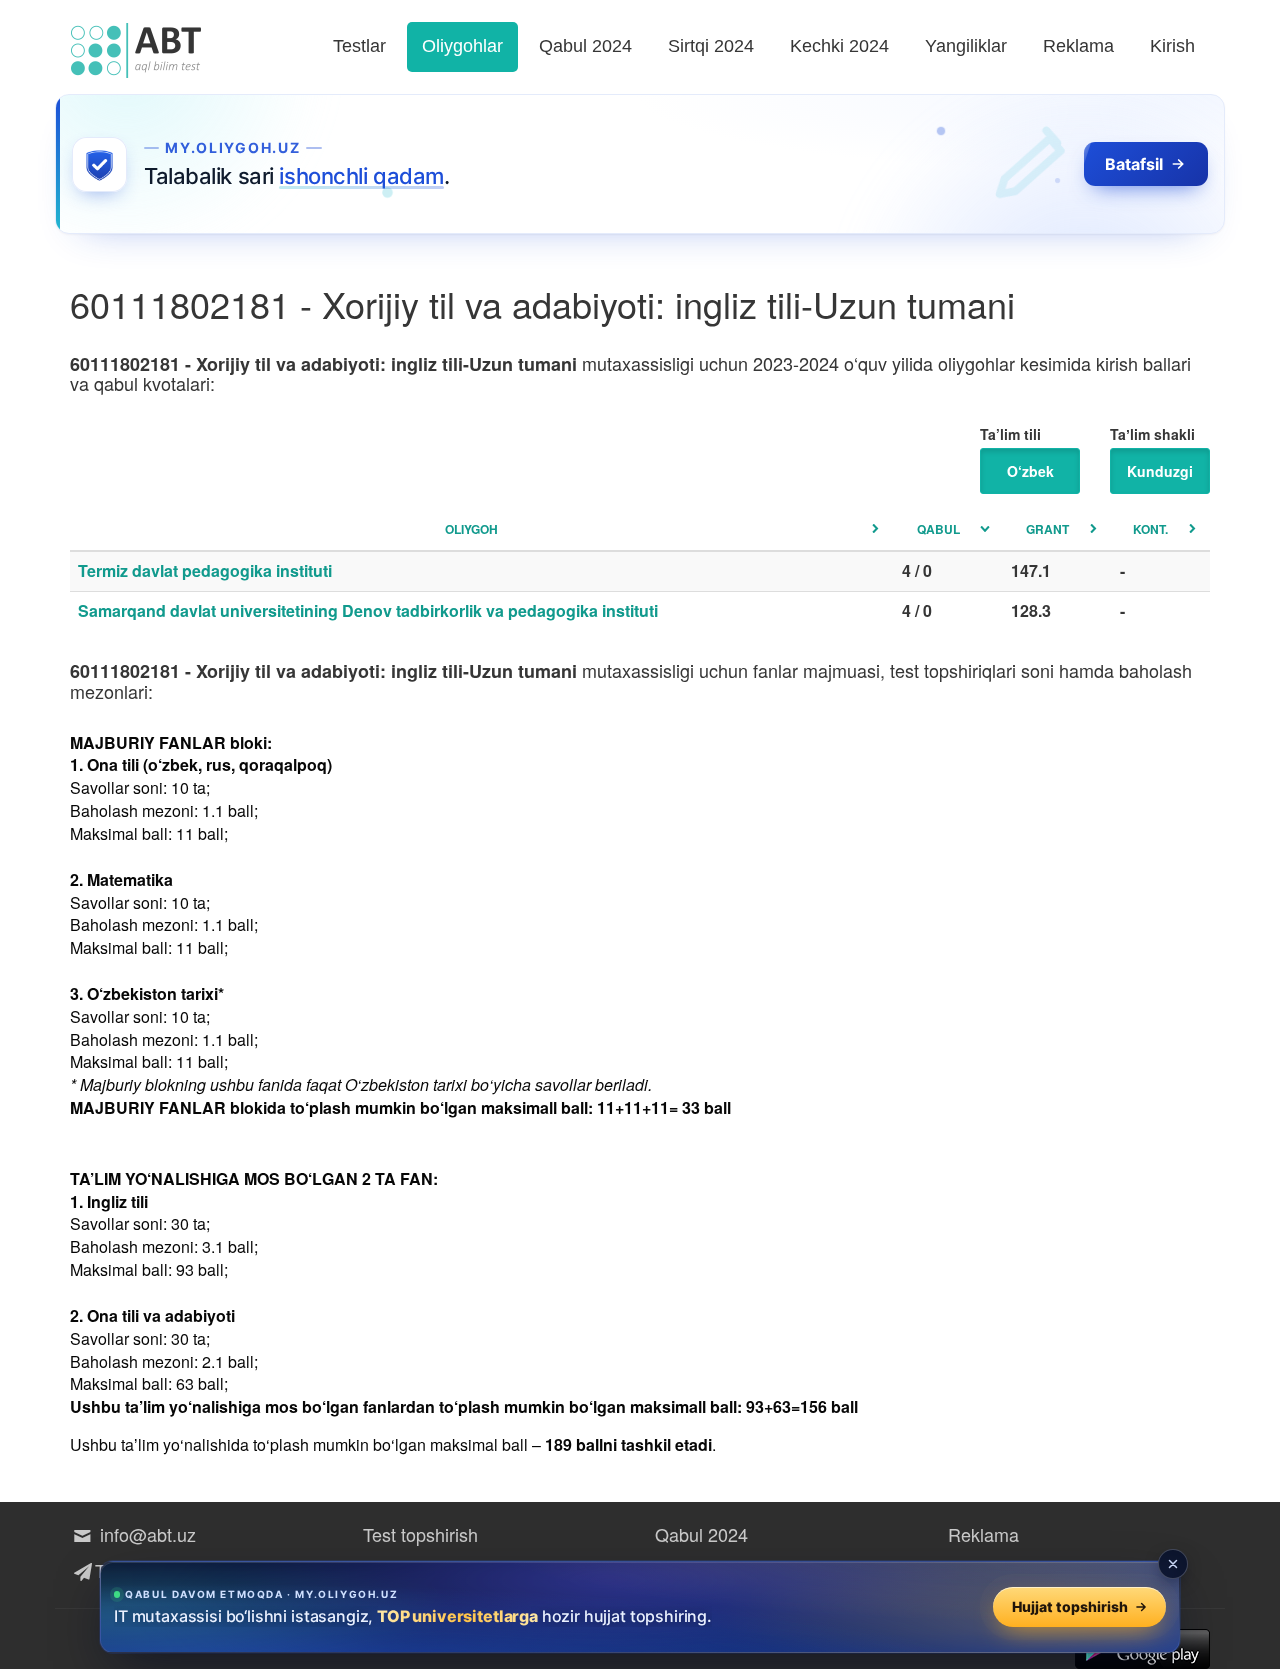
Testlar (359, 46)
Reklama (1078, 46)
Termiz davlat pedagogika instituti (205, 570)
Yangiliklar (966, 46)
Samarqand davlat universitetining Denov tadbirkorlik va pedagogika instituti (368, 610)
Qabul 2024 (585, 46)
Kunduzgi (1160, 471)
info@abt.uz (145, 1534)
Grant (1047, 529)
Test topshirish (420, 1534)
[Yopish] (1173, 1564)
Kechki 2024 (839, 46)
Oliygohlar (462, 46)
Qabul (938, 529)
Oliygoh (471, 529)
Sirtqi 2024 (711, 46)
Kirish (1172, 46)
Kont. (1150, 529)
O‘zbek (1030, 471)
